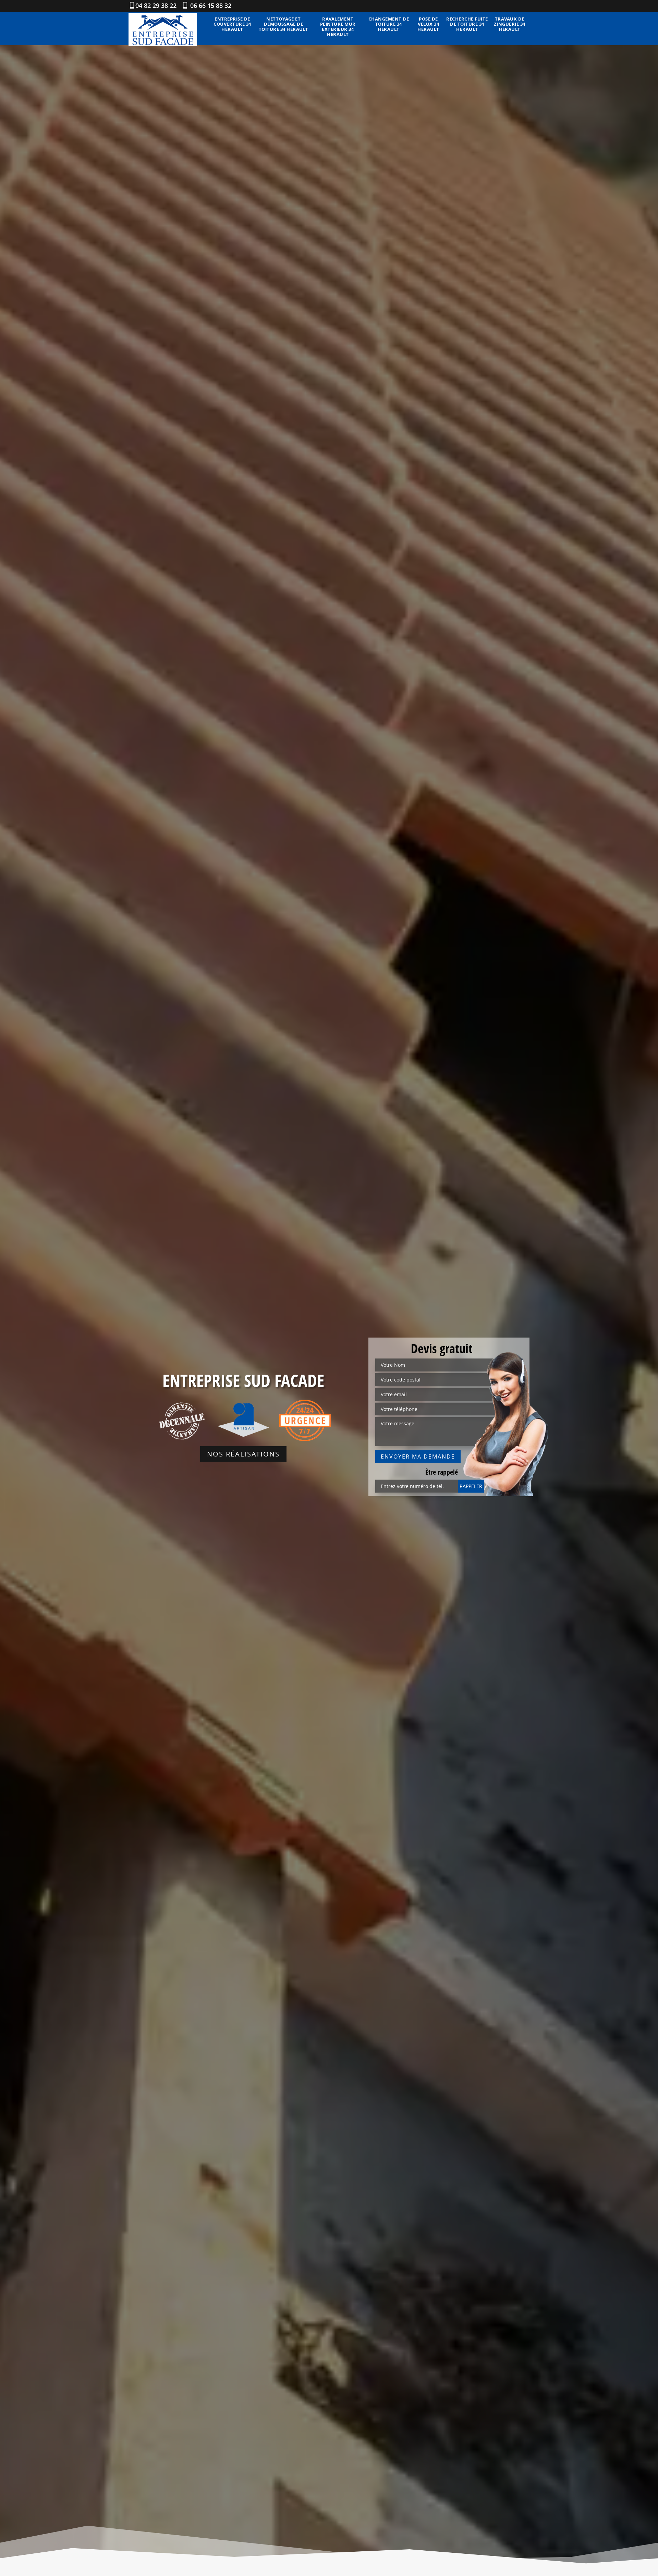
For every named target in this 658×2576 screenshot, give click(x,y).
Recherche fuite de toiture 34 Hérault (467, 24)
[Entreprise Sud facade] (163, 29)
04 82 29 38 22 (156, 5)
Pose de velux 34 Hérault (428, 24)
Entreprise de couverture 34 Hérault (232, 24)
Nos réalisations (243, 1454)
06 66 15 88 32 (210, 5)
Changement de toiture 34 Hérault (389, 24)
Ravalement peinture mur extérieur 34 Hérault (338, 27)
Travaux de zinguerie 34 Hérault (510, 24)
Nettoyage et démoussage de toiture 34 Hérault (284, 24)
